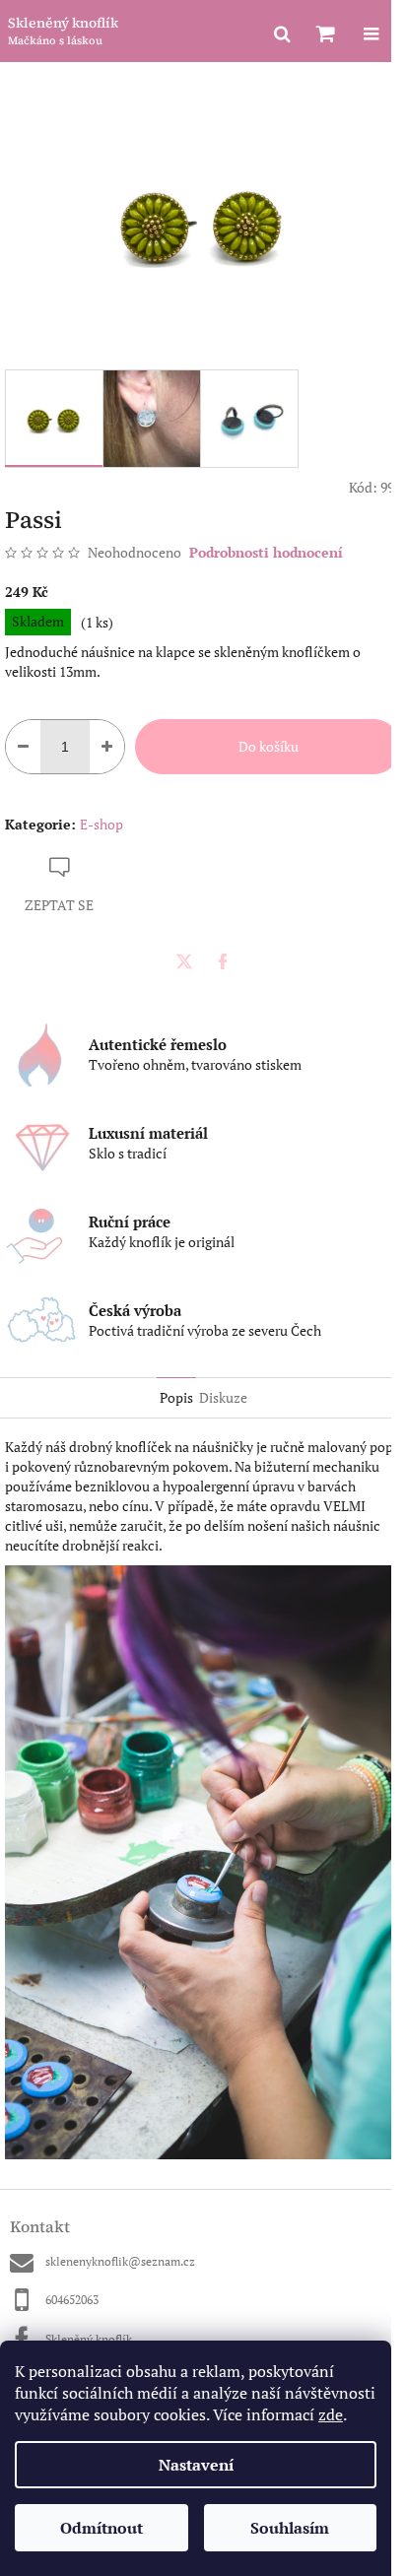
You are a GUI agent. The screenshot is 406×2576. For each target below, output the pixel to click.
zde (331, 2414)
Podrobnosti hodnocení (266, 552)
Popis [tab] (176, 1397)
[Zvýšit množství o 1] (107, 747)
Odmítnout (101, 2528)
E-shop (101, 824)
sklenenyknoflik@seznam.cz (120, 2261)
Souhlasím (290, 2528)
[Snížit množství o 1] (23, 747)
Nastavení (196, 2465)
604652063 (72, 2300)
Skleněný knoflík (89, 2339)
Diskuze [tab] (223, 1397)
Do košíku (269, 746)
